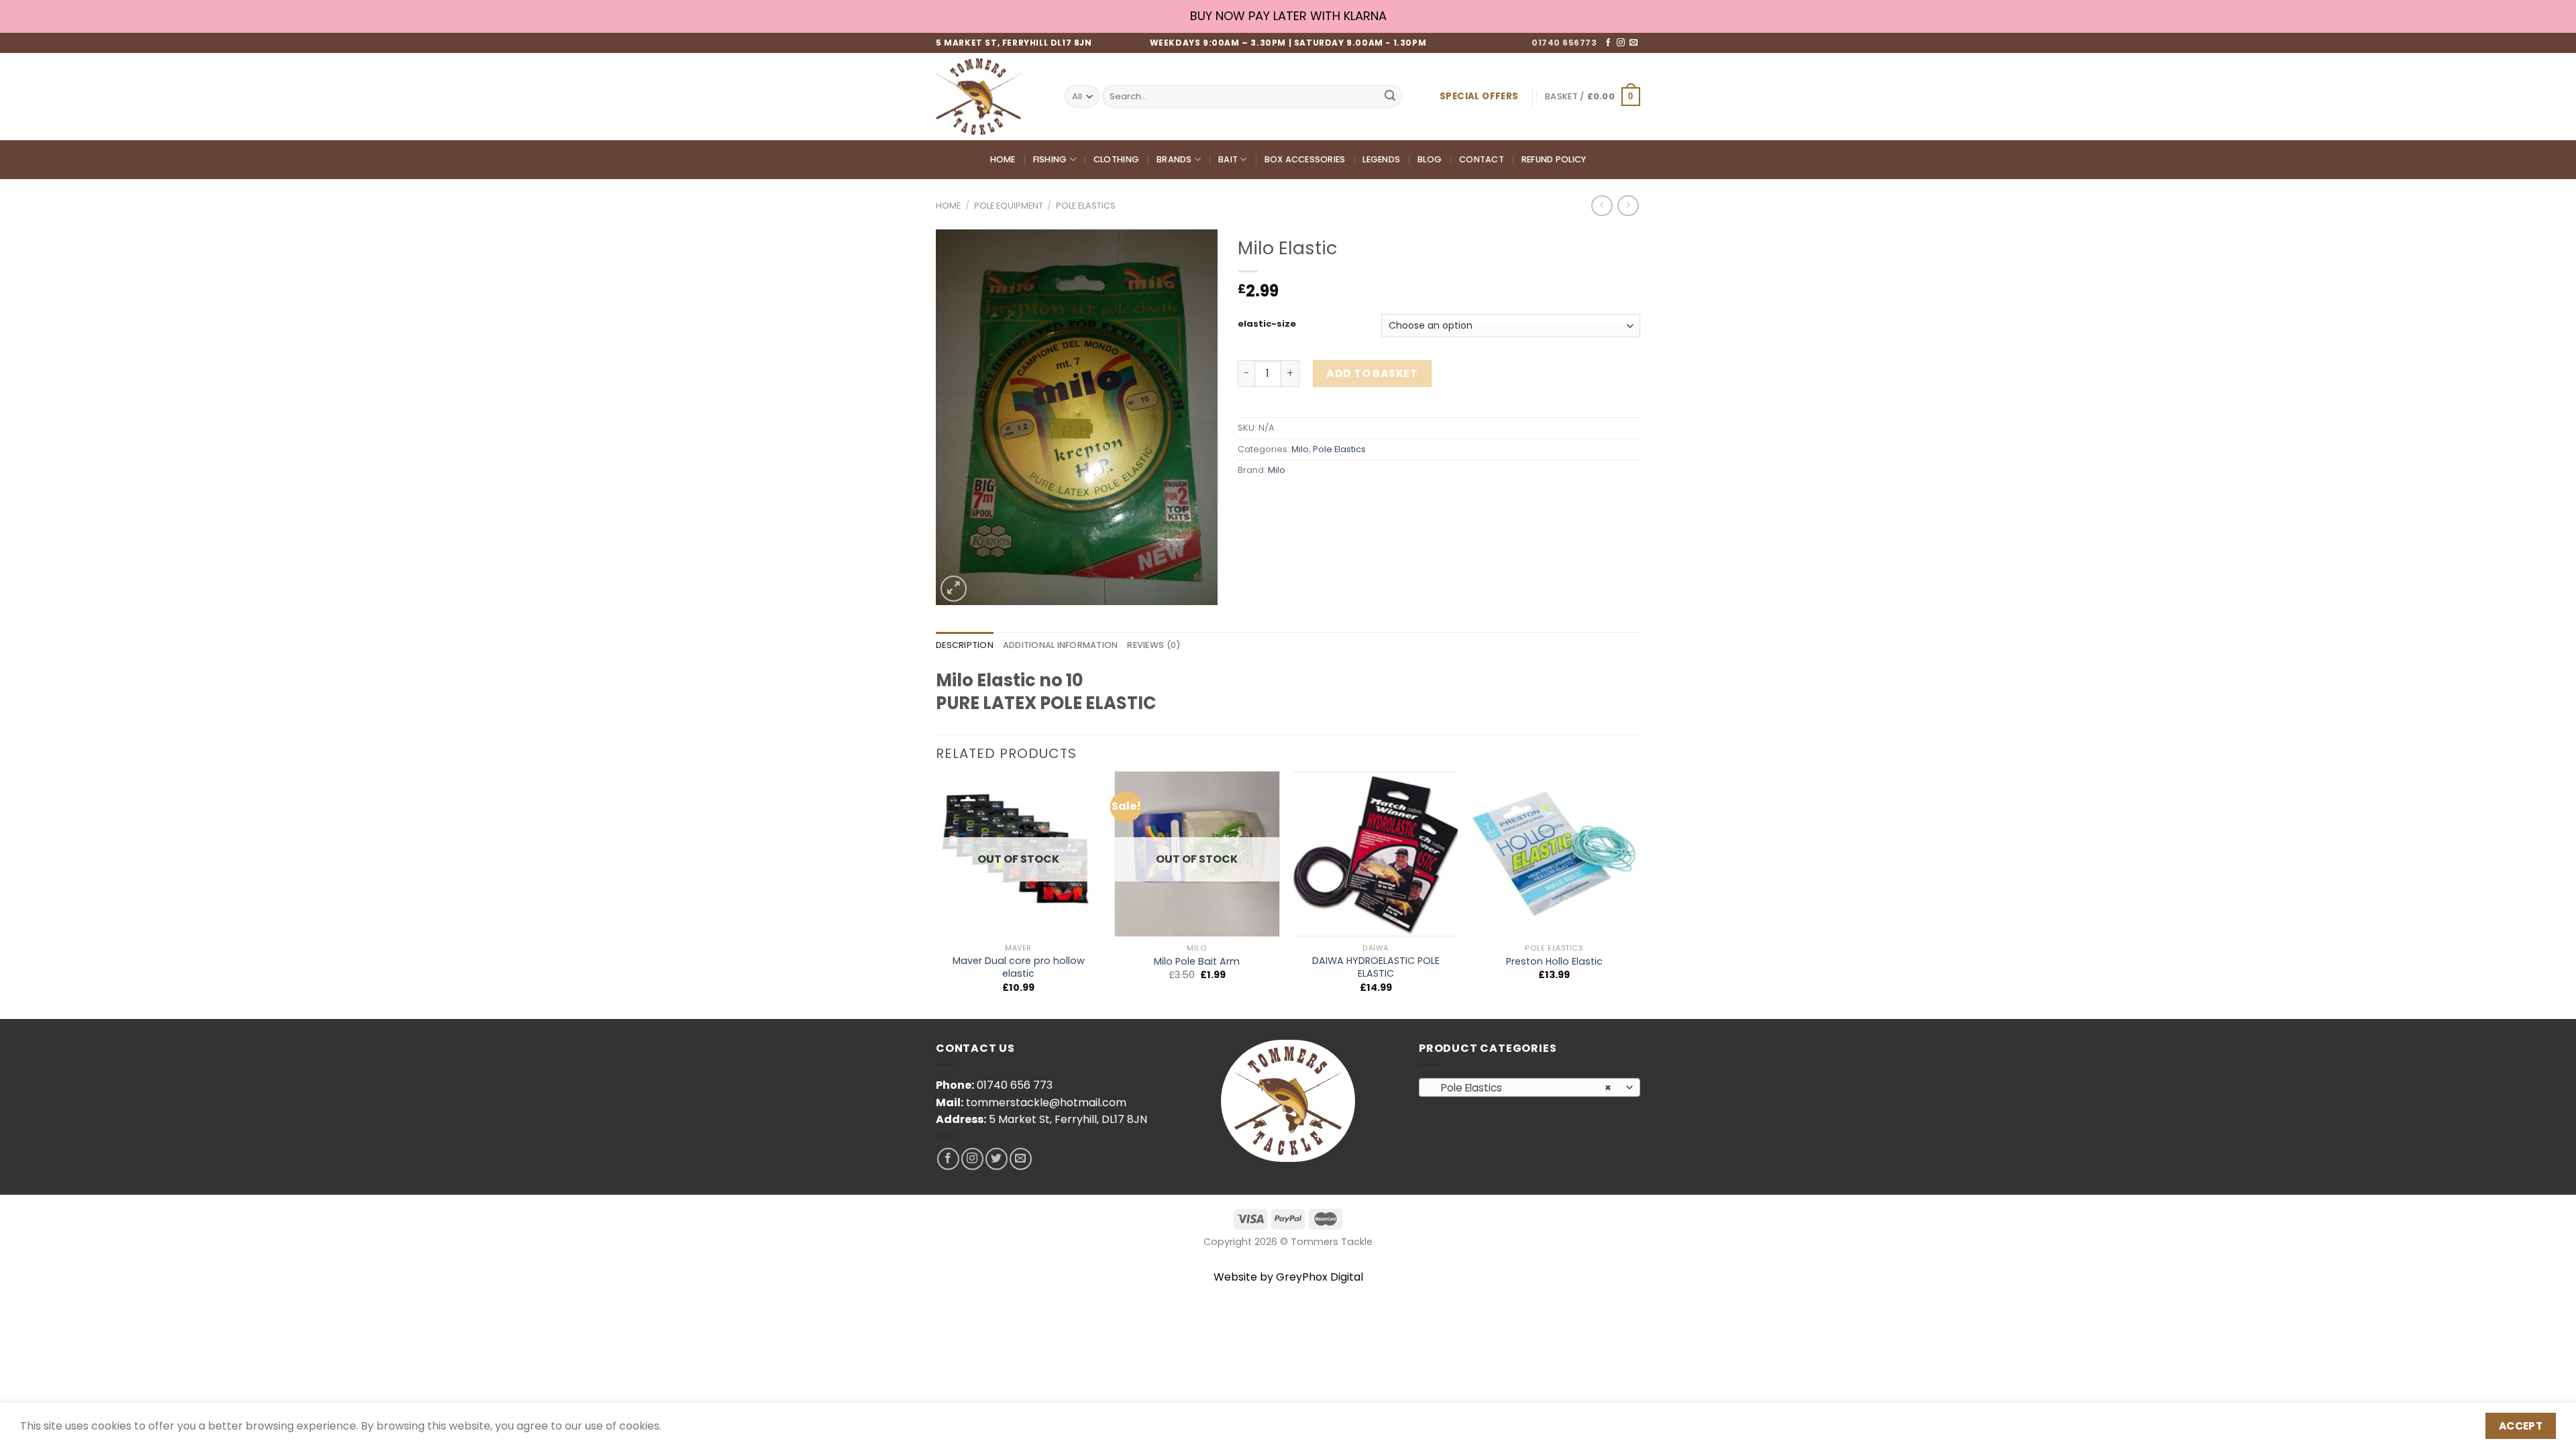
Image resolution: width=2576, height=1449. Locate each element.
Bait (1228, 159)
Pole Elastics (1086, 206)
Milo (1300, 449)
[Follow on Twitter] (997, 1159)
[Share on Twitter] (1274, 500)
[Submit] (1390, 97)
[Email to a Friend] (1298, 500)
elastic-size (1267, 324)
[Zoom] (954, 589)
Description (965, 645)
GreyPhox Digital (1320, 1277)
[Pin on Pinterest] (1323, 500)
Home (1003, 159)
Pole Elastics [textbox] (1522, 1088)
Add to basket (1372, 373)
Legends (1381, 159)
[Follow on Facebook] (1608, 43)
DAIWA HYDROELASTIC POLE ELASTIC (1376, 967)
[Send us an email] (1633, 43)
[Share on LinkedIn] (1347, 500)
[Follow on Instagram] (1621, 43)
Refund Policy (1554, 159)
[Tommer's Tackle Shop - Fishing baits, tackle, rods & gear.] (990, 97)
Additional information (1061, 645)
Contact (1482, 159)
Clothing (1116, 159)
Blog (1430, 159)
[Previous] (936, 894)
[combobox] (1529, 1087)
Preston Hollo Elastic (1554, 962)
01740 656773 (1564, 43)
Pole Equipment (1009, 206)
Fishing (1050, 159)
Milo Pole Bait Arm (1197, 962)
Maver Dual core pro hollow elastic (1019, 967)
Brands (1174, 159)
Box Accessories (1305, 159)
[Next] (1636, 894)
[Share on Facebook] (1250, 500)
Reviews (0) (1154, 645)
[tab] (965, 645)
